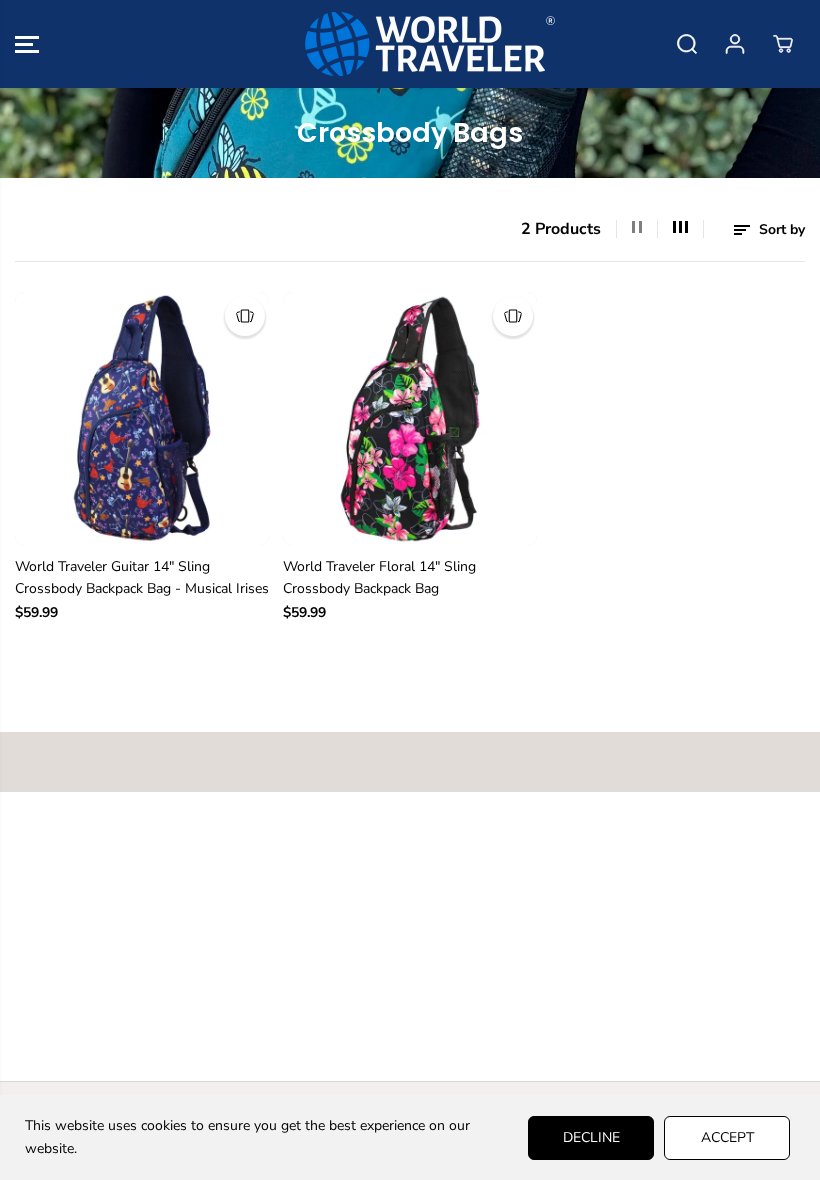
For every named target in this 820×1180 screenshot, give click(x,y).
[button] (27, 44)
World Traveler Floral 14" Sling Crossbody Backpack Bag (379, 577)
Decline (591, 1137)
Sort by (780, 229)
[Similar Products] (245, 316)
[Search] (687, 44)
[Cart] (783, 44)
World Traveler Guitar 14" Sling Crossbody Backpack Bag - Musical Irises (142, 577)
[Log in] (735, 44)
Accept (727, 1137)
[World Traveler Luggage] (405, 44)
